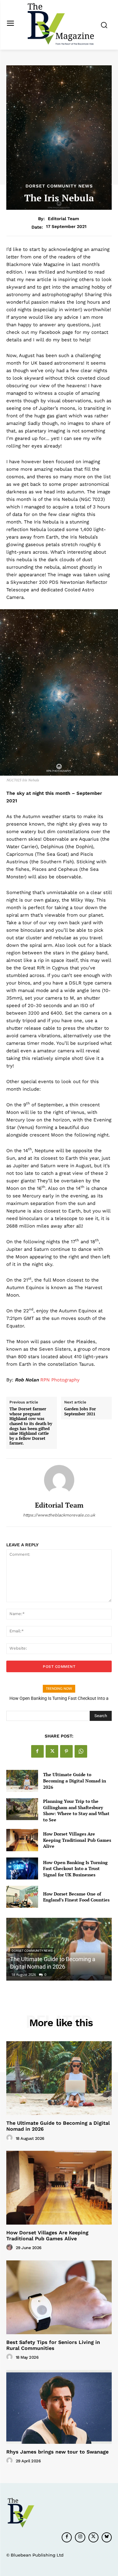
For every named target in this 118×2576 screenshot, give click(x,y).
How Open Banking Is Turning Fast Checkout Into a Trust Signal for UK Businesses (75, 1868)
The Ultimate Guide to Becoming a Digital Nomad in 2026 (75, 1781)
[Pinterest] (66, 1751)
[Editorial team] (59, 1480)
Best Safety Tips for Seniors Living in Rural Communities (53, 2345)
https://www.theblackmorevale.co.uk (59, 1515)
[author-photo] (10, 2138)
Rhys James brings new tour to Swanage (57, 2452)
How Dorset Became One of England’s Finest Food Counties (76, 1897)
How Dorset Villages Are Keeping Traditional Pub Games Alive (77, 1840)
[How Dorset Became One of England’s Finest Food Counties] (22, 1897)
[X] (52, 1751)
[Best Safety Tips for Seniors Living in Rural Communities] (59, 2297)
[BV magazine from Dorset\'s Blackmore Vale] (61, 24)
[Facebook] (37, 1751)
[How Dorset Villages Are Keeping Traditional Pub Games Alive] (22, 1840)
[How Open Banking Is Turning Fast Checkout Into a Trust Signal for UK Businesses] (22, 1868)
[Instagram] (80, 2537)
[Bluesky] (107, 2537)
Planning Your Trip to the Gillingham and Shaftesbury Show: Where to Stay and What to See (76, 1810)
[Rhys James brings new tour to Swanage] (59, 2407)
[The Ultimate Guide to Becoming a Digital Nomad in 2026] (22, 1781)
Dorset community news (59, 186)
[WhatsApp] (81, 1751)
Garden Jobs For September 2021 (80, 1411)
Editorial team (63, 219)
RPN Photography (60, 1380)
